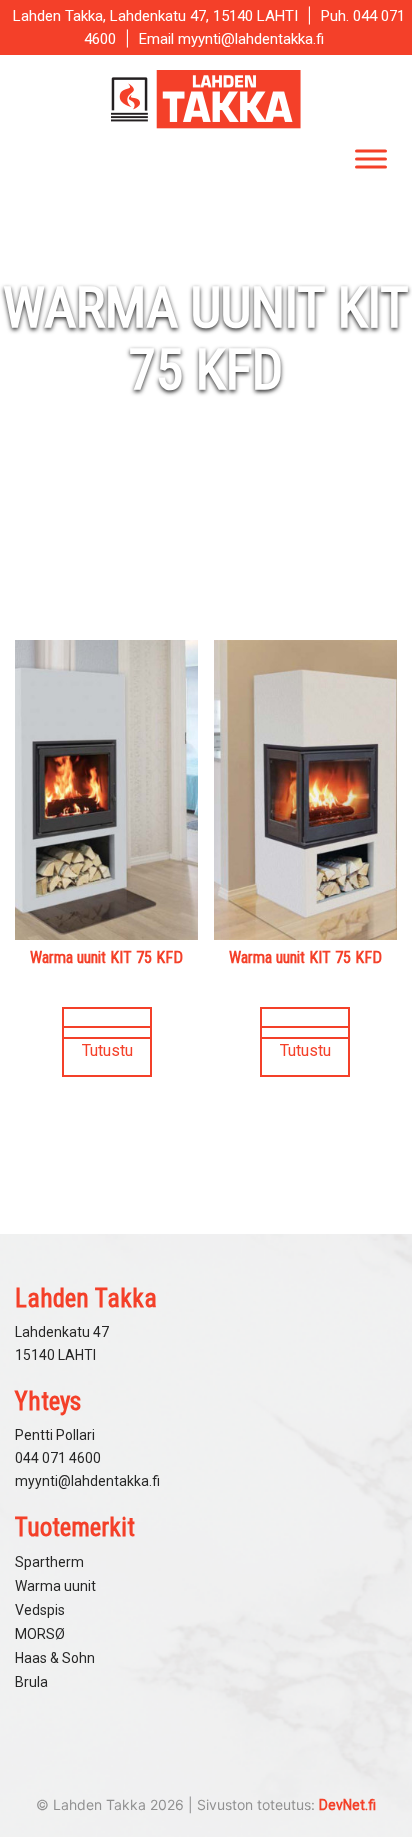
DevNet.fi (347, 1805)
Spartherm (49, 1562)
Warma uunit (55, 1586)
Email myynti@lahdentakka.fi (231, 39)
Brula (31, 1682)
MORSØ (40, 1634)
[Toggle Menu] (371, 158)
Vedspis (40, 1610)
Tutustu (107, 1050)
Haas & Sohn (55, 1658)
